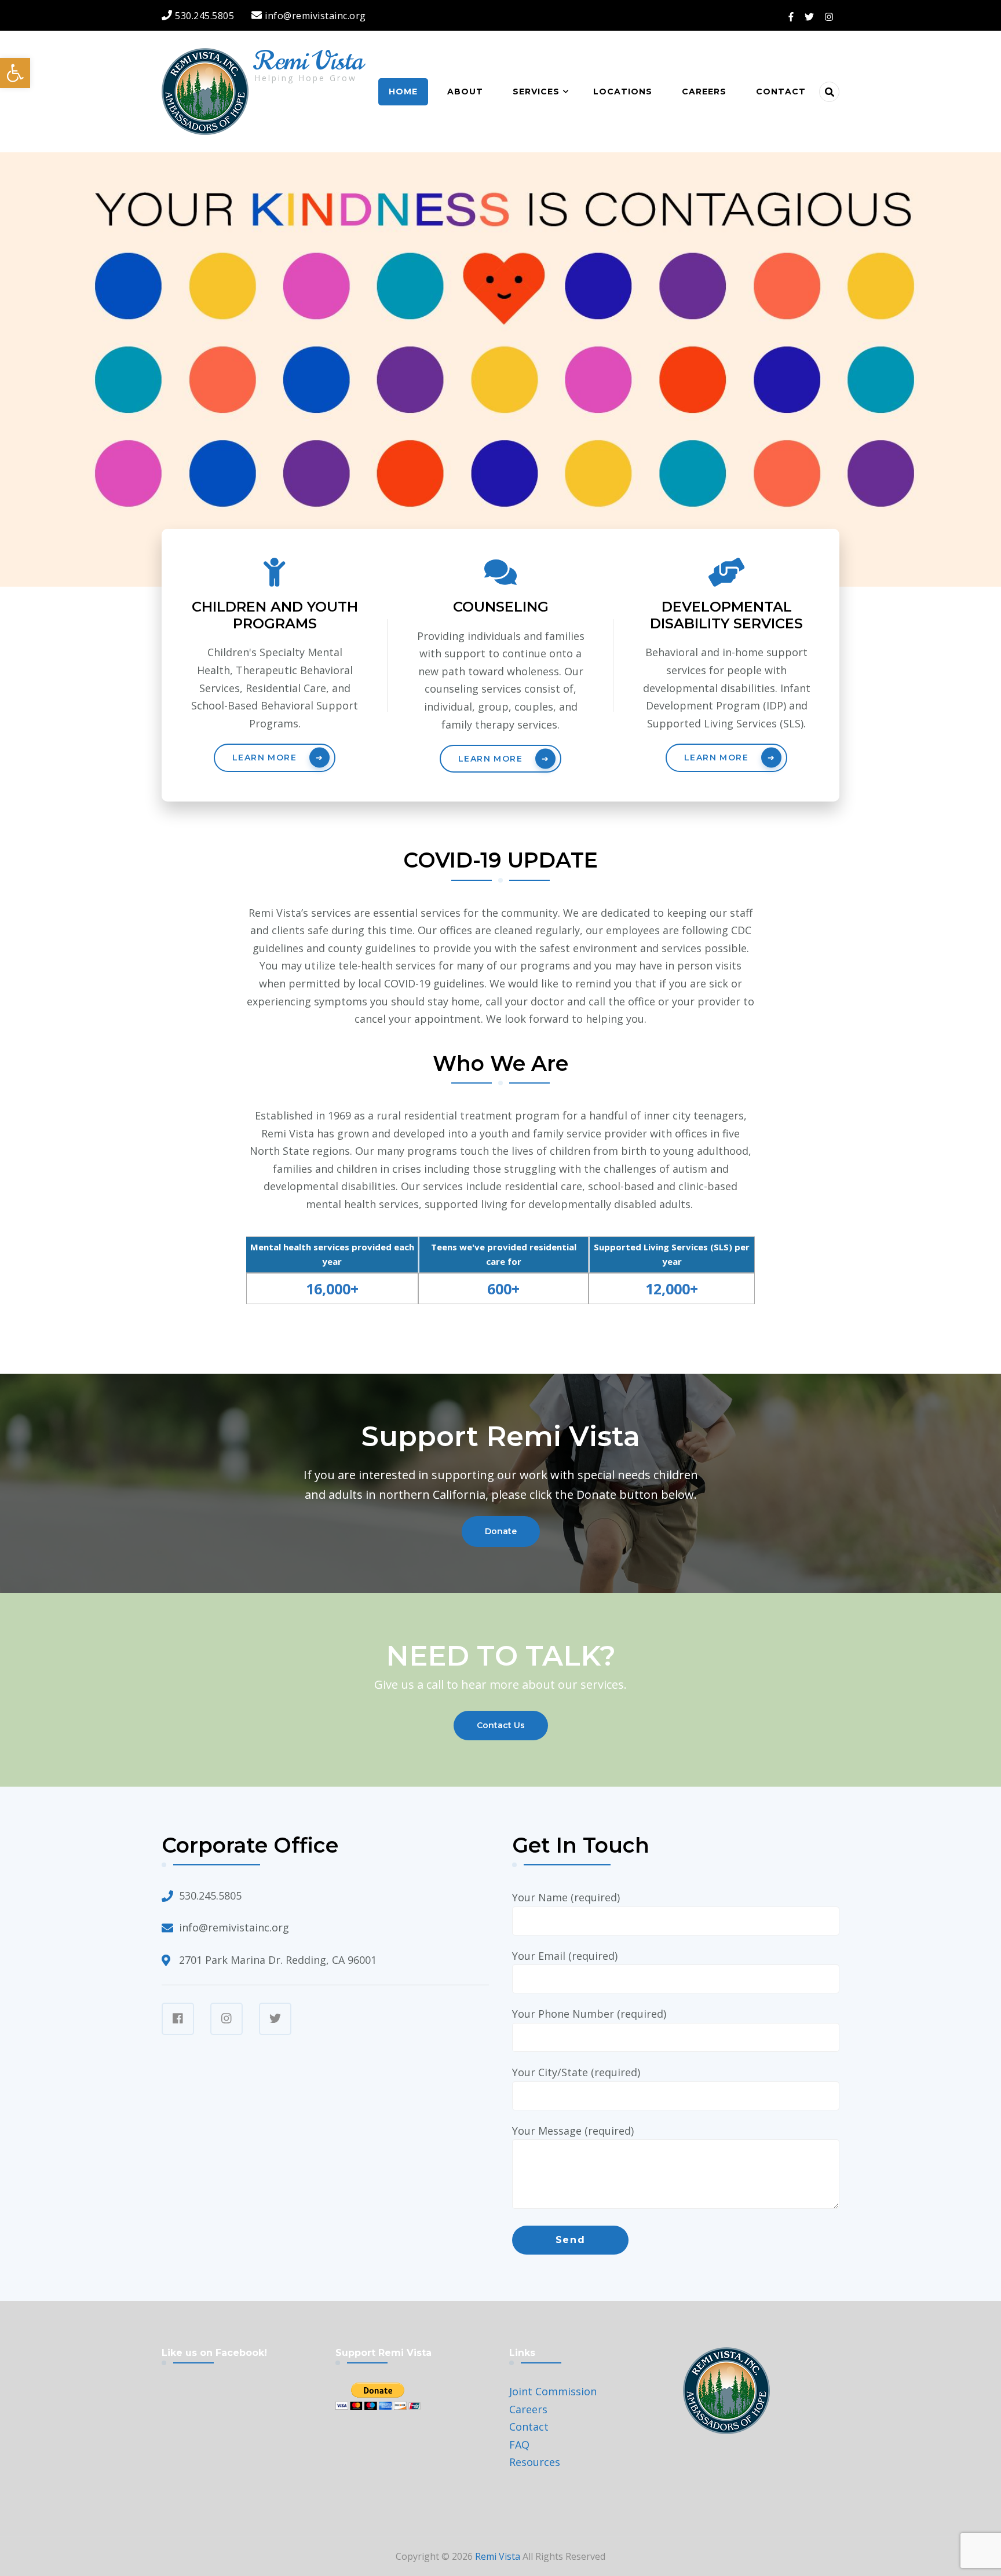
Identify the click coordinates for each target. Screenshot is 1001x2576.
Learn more (264, 758)
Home (403, 92)
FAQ (519, 2445)
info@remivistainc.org (234, 1927)
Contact (781, 92)
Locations (623, 92)
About (465, 92)
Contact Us (501, 1725)
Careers (704, 92)
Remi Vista (309, 61)
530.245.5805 (210, 1896)
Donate (501, 1531)
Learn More (490, 759)
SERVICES (536, 92)
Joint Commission (553, 2391)
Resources (535, 2462)
